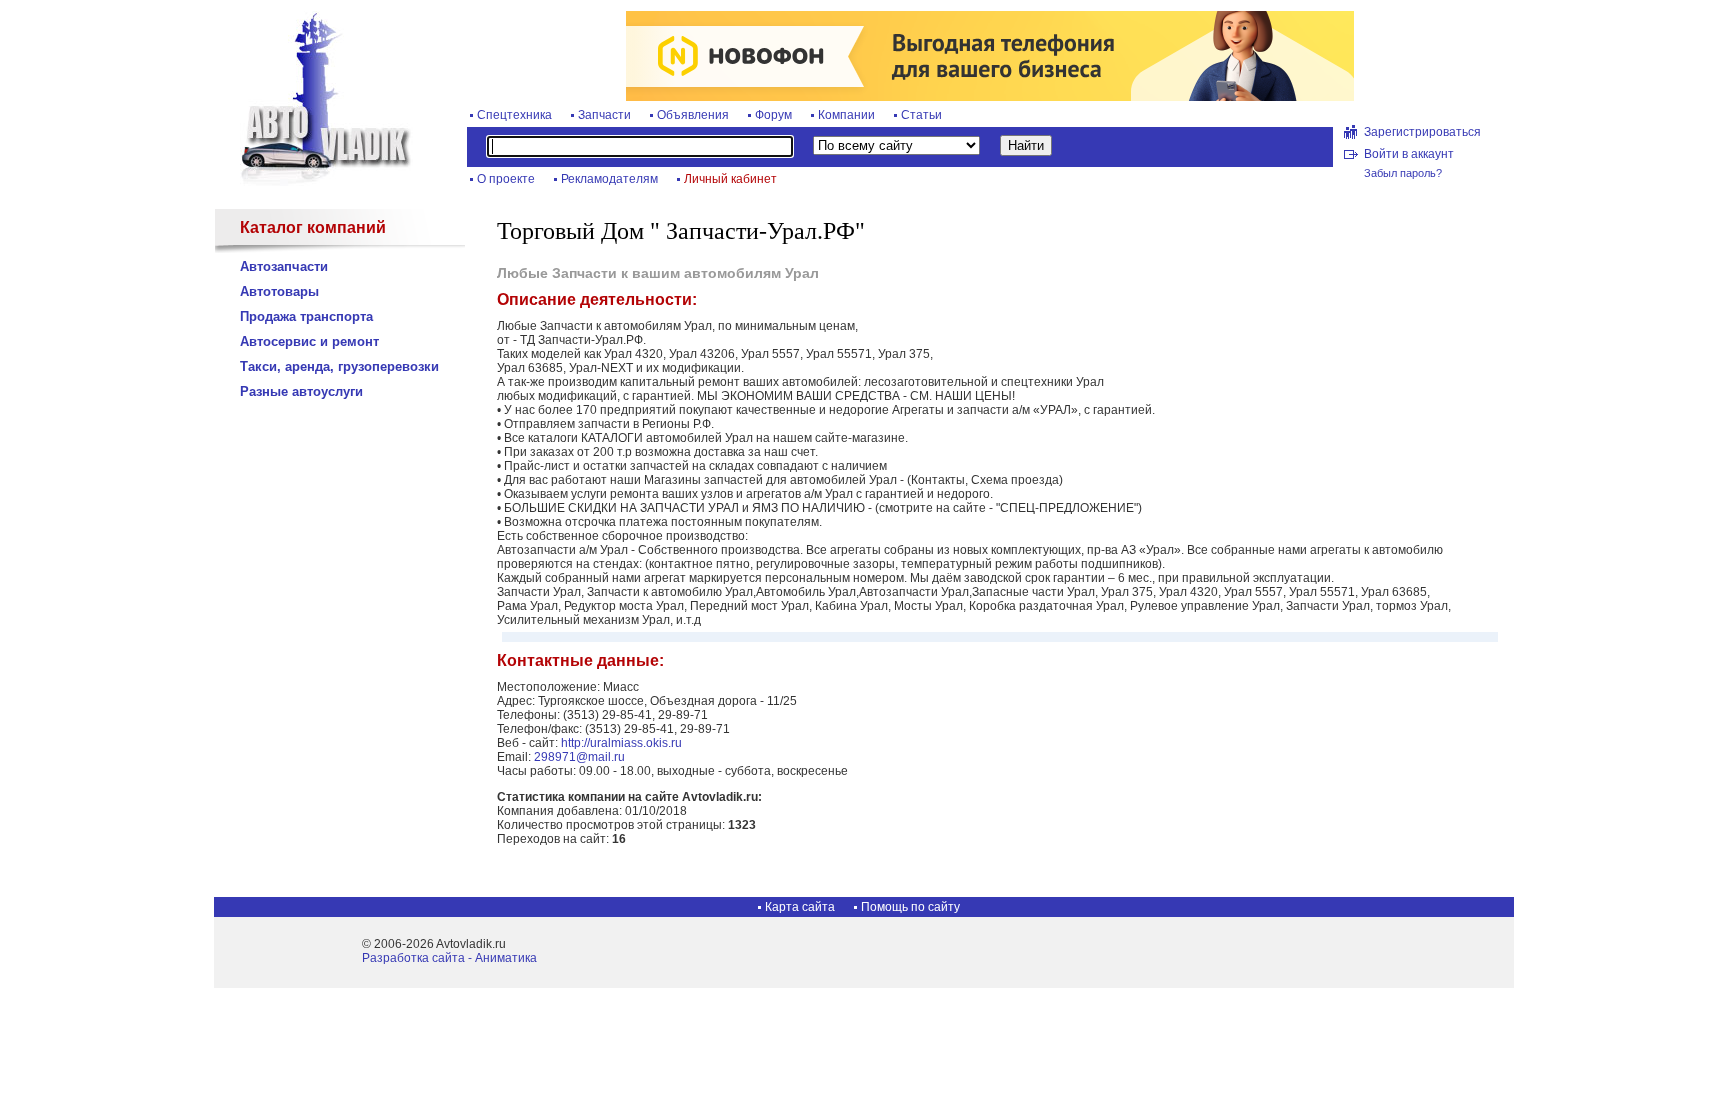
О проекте (506, 179)
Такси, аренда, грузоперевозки (339, 366)
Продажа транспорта (306, 316)
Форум (773, 115)
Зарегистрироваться (1422, 132)
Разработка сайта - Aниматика (449, 958)
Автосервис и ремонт (309, 341)
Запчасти (604, 115)
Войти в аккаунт (1409, 154)
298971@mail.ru (579, 757)
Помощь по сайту (910, 907)
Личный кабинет (730, 179)
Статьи (921, 115)
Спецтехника (514, 115)
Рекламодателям (609, 179)
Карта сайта (800, 907)
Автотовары (279, 291)
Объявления (693, 115)
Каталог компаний (313, 227)
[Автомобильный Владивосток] (314, 182)
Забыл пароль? (1403, 173)
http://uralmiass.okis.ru (621, 743)
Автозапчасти (284, 266)
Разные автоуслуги (301, 391)
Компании (846, 115)
